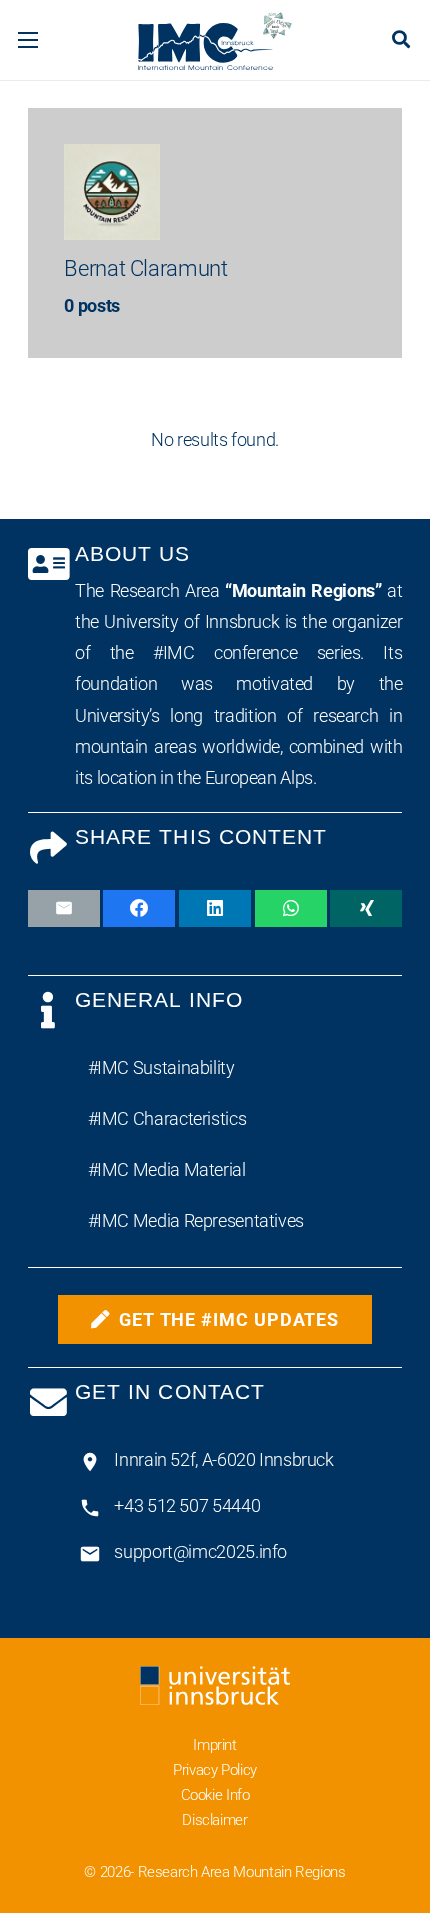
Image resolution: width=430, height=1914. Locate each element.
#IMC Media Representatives (196, 1220)
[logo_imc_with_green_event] (215, 40)
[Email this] (64, 908)
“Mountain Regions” (303, 590)
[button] (28, 40)
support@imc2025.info (200, 1551)
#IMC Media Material (167, 1169)
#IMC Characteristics (167, 1118)
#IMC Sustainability (161, 1067)
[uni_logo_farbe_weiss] (215, 1685)
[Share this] (139, 908)
